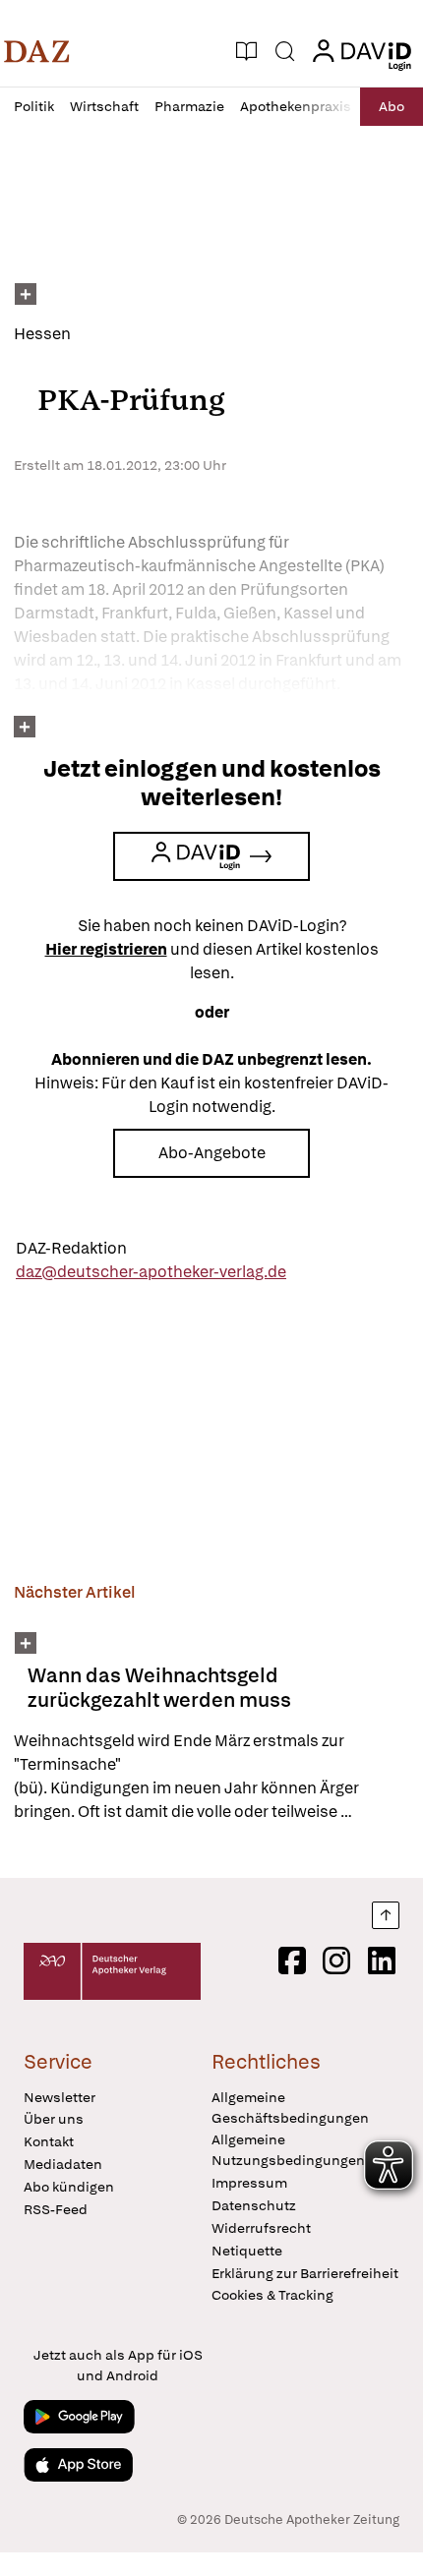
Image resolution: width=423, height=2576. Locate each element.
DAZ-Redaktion (71, 1248)
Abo (392, 106)
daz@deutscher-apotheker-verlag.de (151, 1272)
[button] (37, 51)
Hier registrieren (106, 949)
